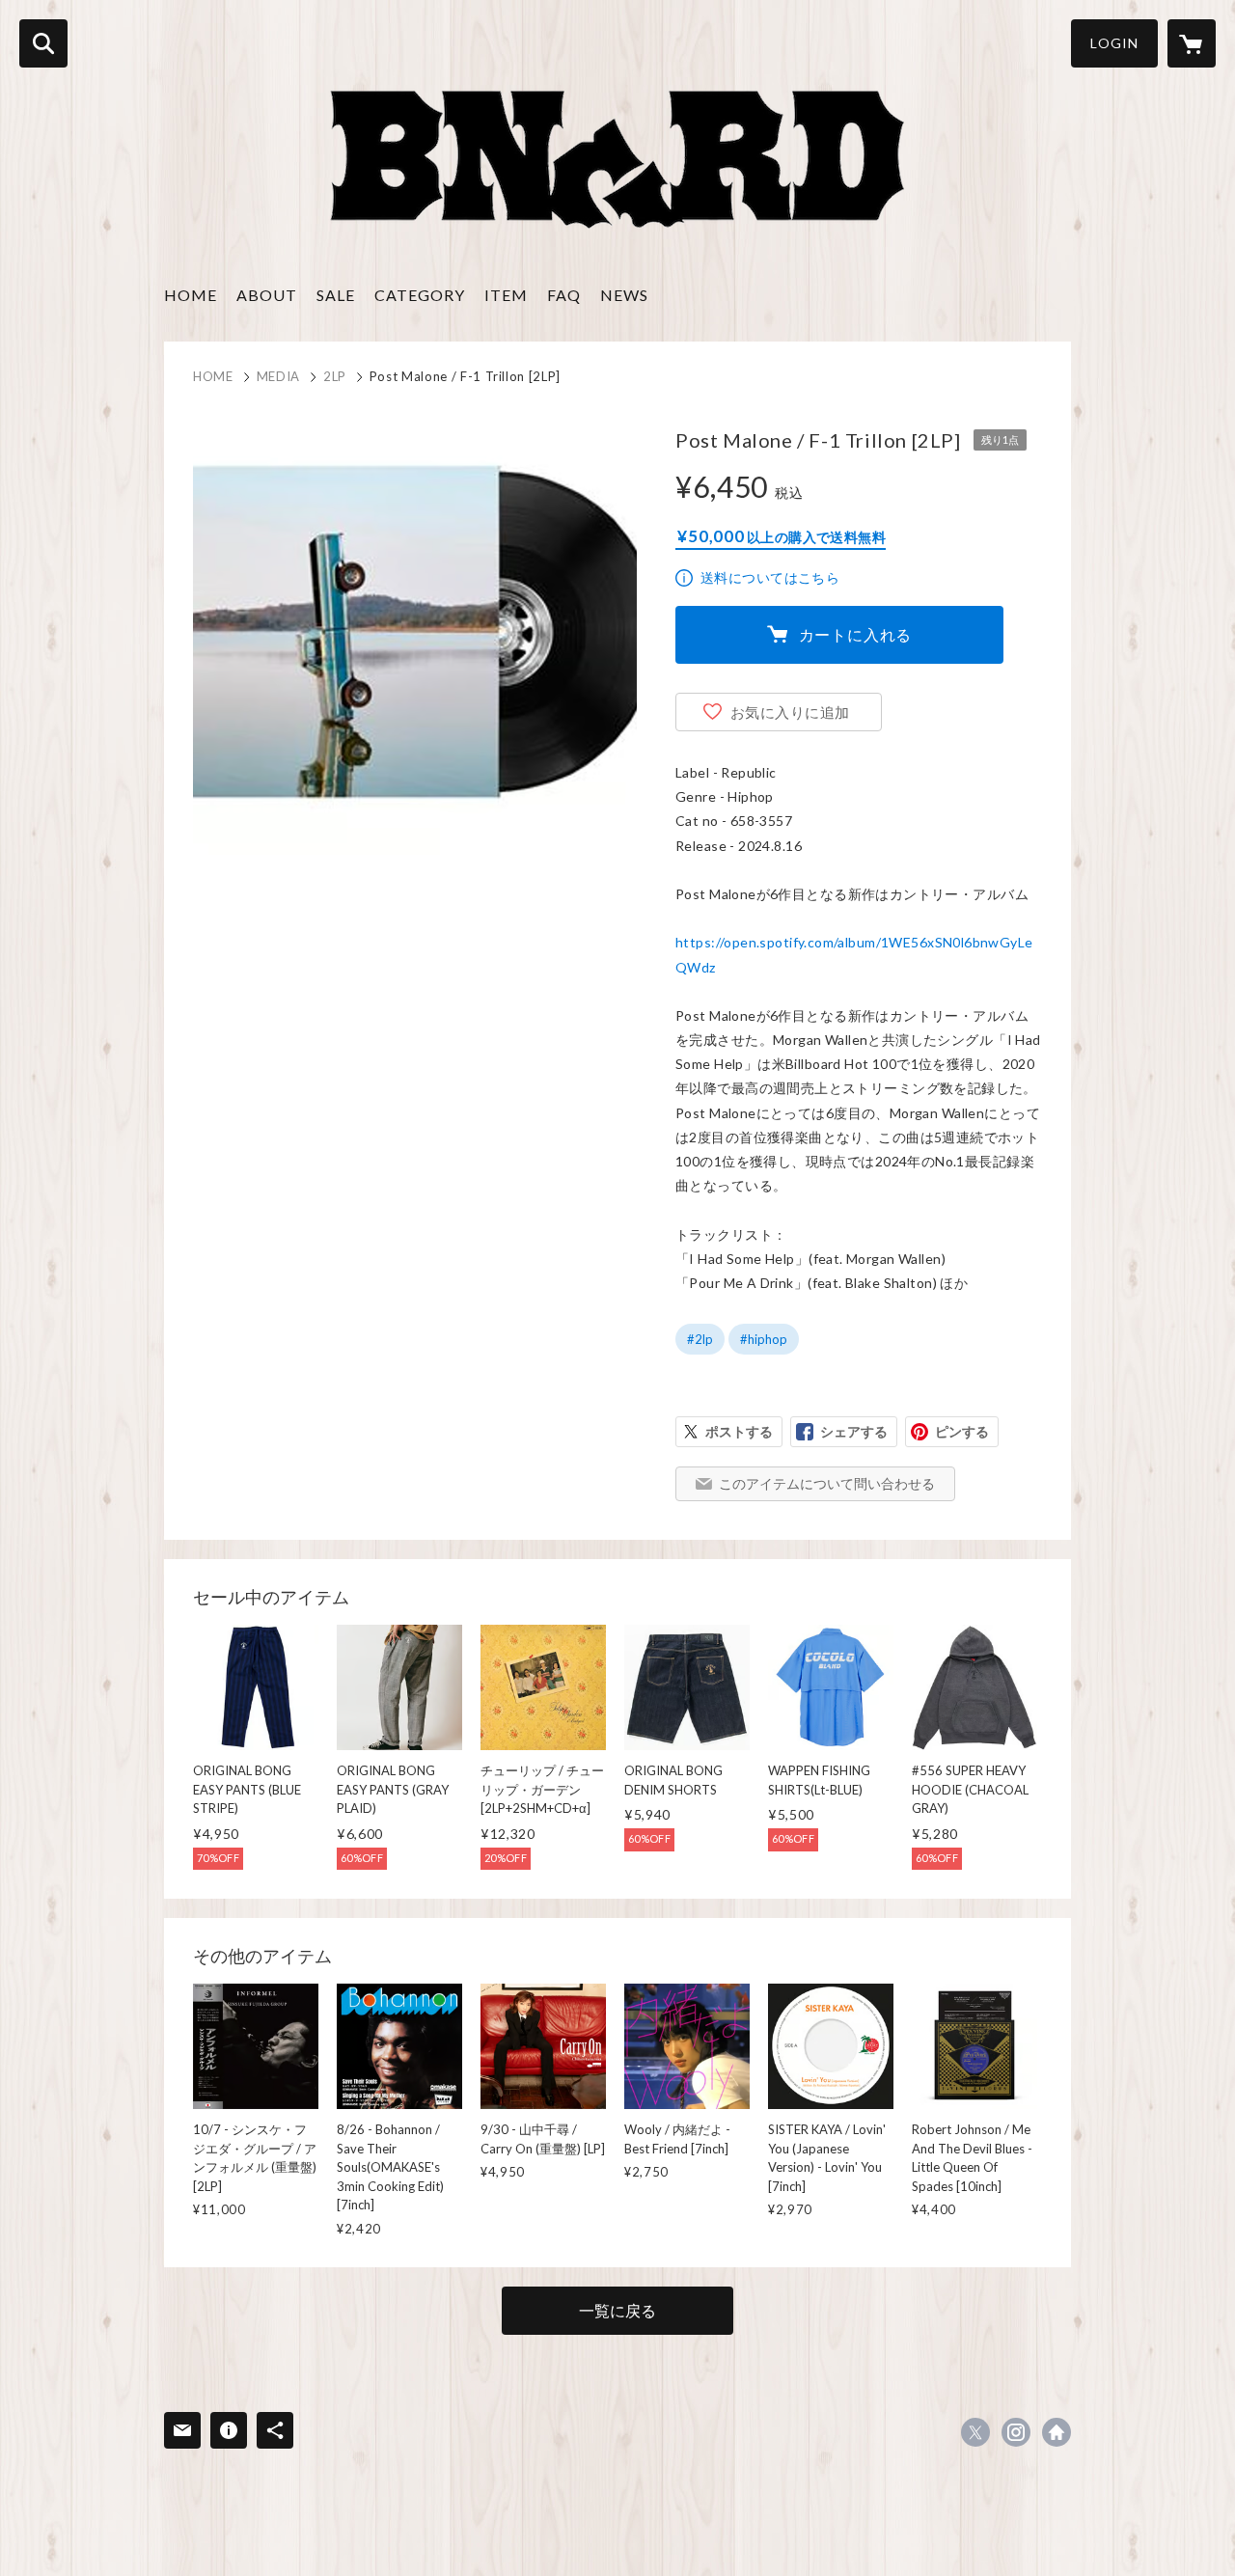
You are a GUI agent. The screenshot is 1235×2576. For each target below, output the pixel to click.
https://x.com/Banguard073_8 (975, 2432)
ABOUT (267, 295)
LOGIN (1114, 43)
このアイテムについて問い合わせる (827, 1483)
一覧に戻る (617, 2310)
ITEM (506, 295)
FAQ (564, 295)
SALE (336, 295)
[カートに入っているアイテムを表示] (1192, 43)
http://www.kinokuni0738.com (1057, 2432)
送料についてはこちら (770, 577)
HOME (191, 295)
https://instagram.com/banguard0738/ (1016, 2432)
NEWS (624, 295)
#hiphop (764, 1339)
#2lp (700, 1339)
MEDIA (278, 376)
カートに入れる (856, 634)
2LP (335, 376)
